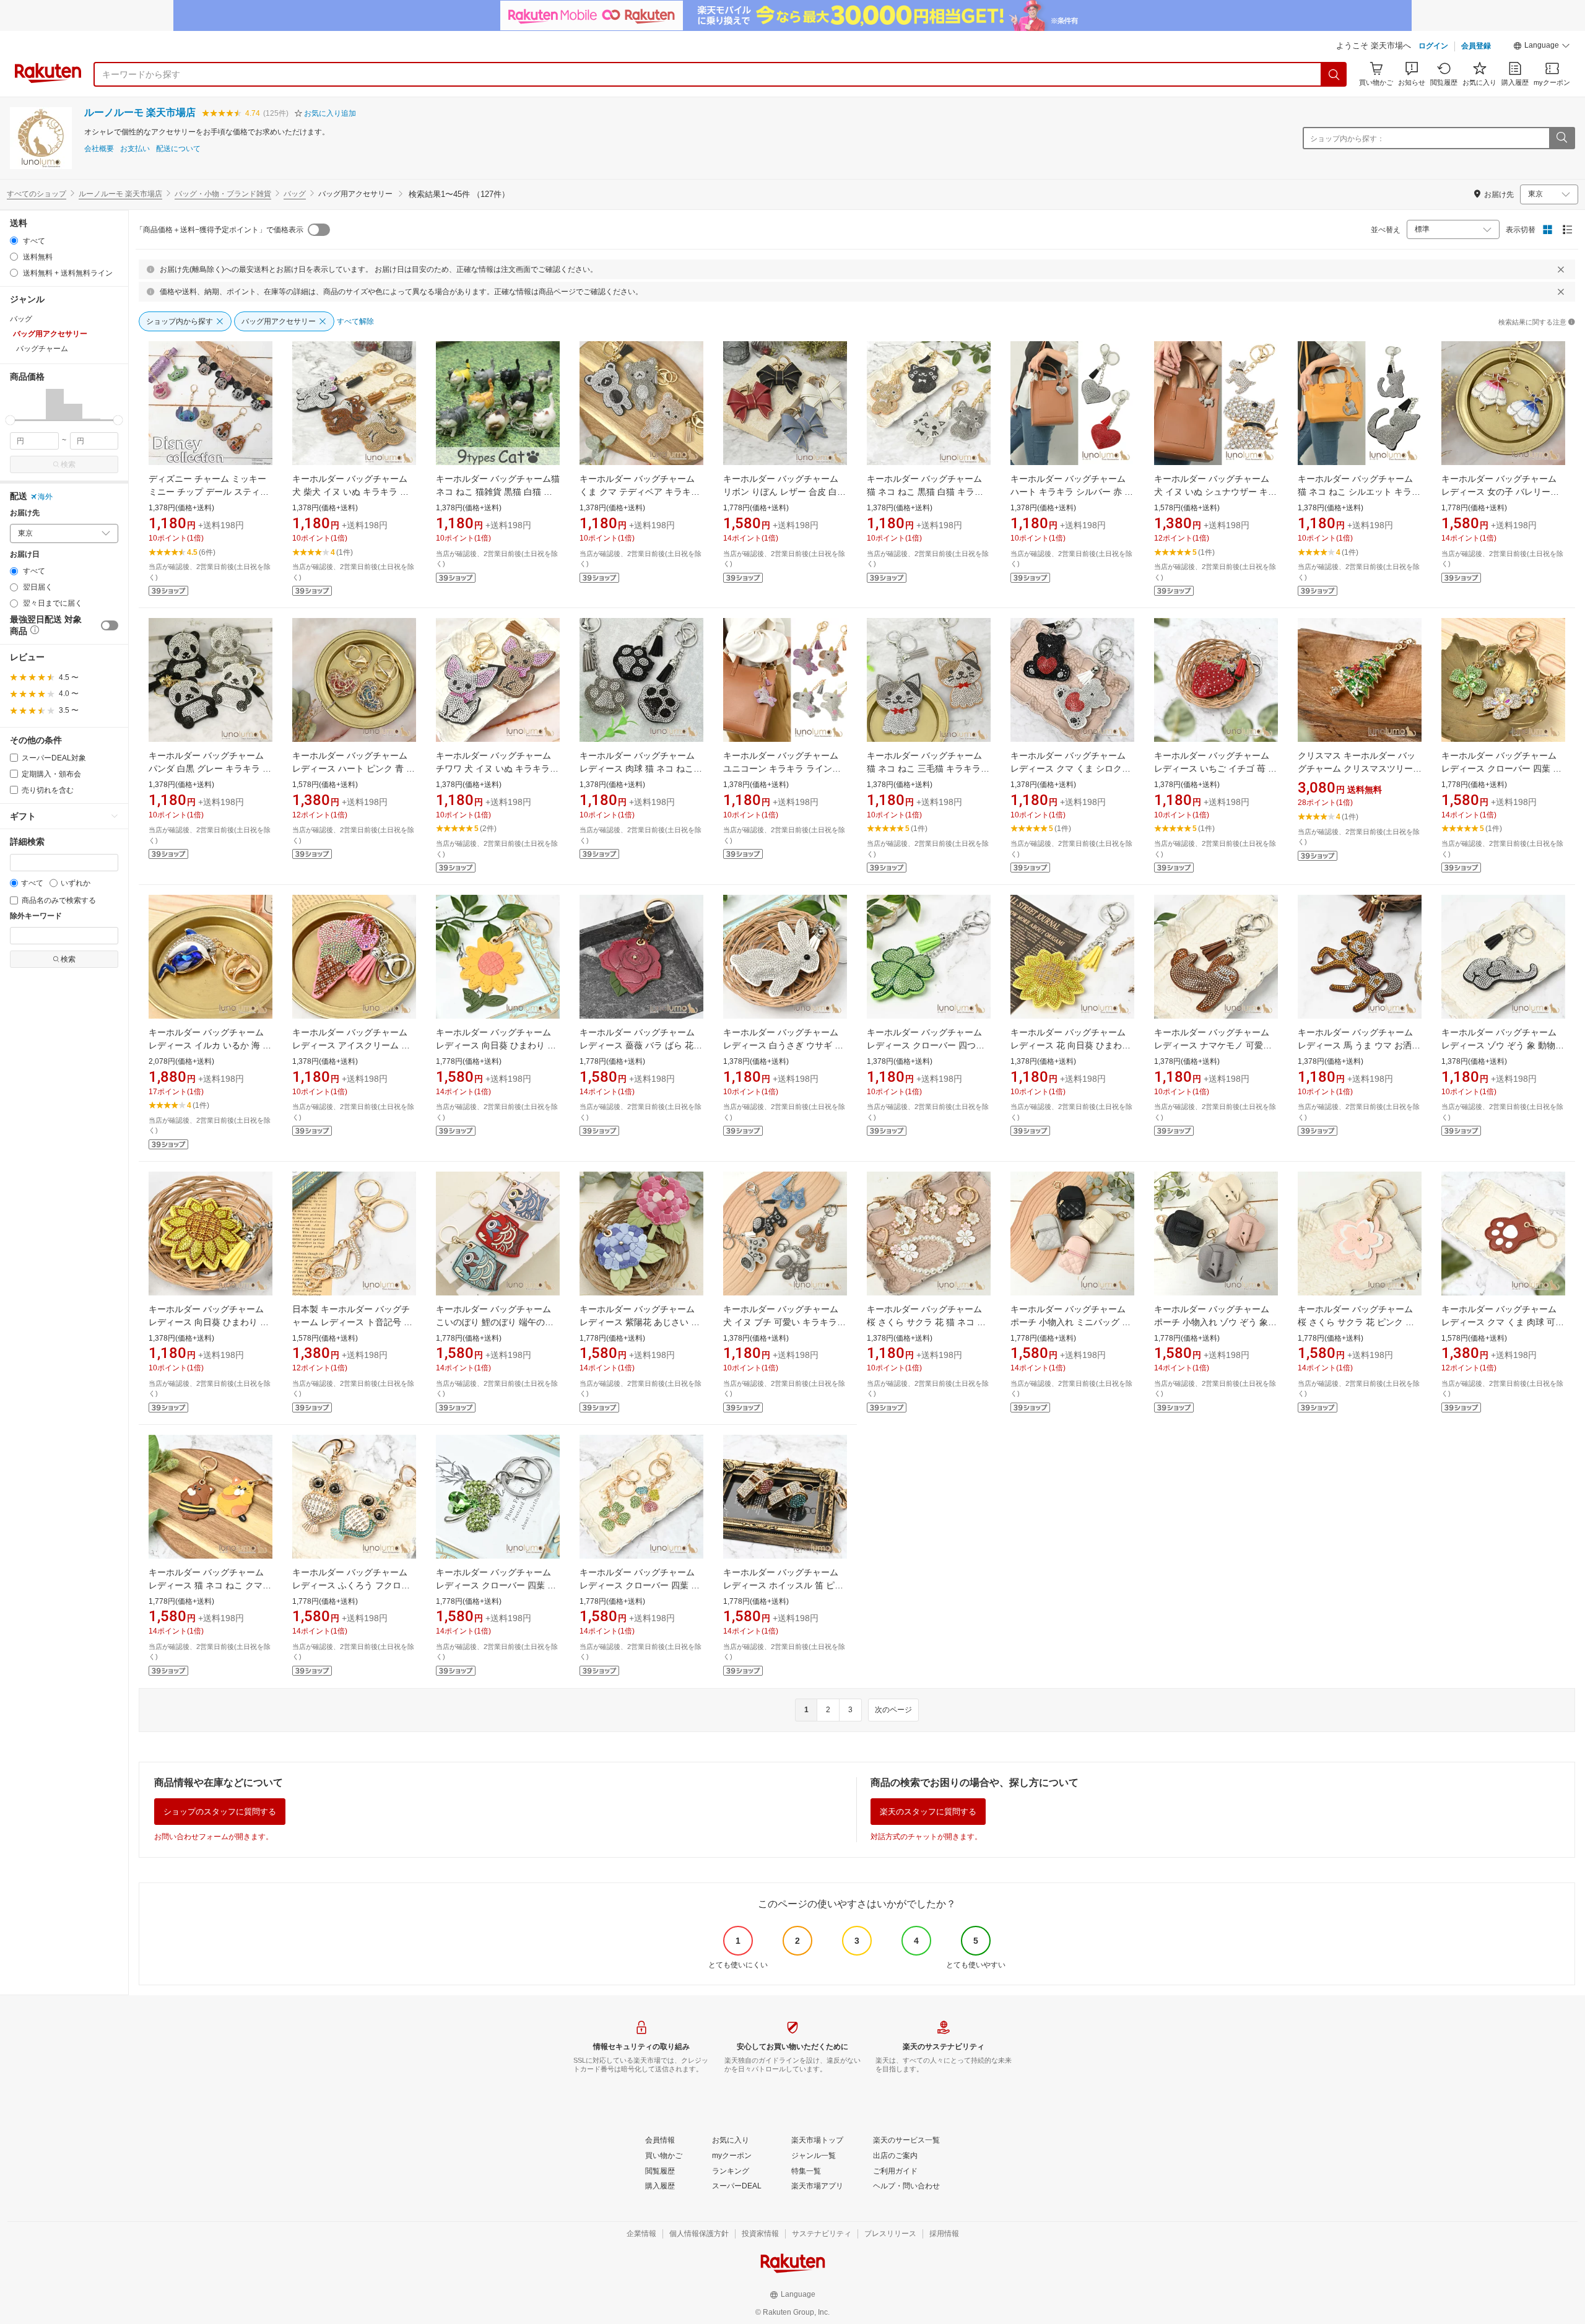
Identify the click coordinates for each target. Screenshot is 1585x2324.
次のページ (893, 1710)
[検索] (1334, 74)
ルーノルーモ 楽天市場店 (140, 112)
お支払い (135, 149)
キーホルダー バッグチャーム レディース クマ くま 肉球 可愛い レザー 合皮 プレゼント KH (1503, 1322)
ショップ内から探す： (1347, 139)
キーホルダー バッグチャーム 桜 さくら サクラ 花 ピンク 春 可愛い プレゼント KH (1356, 1322)
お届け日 (25, 555)
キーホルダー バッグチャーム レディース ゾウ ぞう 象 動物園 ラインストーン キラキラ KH (1503, 1045)
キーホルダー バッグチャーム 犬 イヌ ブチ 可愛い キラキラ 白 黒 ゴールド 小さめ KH (781, 1322)
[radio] (14, 241)
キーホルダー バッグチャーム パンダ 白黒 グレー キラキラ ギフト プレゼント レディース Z (210, 768)
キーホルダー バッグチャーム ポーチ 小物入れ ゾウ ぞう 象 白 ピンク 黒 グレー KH (1212, 1322)
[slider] (10, 420)
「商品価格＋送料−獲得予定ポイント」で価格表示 (219, 230)
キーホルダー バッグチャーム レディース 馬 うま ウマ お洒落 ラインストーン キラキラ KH (1359, 1045)
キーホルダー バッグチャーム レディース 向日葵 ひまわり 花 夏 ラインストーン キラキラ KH (210, 1322)
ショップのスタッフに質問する (220, 1812)
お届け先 (25, 513)
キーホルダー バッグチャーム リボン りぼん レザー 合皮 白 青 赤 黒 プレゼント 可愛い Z (781, 492)
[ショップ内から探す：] (1561, 138)
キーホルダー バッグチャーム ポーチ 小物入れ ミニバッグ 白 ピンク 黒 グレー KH (1070, 1322)
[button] (1542, 47)
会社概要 (99, 149)
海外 (45, 497)
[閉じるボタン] (1561, 269)
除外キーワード (36, 916)
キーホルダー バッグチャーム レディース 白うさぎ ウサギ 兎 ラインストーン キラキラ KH (783, 1045)
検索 (68, 464)
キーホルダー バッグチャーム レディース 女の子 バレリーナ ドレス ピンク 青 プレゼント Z (1501, 492)
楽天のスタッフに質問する (928, 1812)
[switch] (110, 625)
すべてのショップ (37, 194)
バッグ (295, 194)
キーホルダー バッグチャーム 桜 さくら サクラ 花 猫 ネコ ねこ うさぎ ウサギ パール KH (926, 1322)
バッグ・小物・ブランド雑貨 (223, 194)
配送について (178, 149)
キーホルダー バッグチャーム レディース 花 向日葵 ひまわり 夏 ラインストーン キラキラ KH (1072, 1045)
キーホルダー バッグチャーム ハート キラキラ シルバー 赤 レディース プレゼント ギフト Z (1072, 492)
